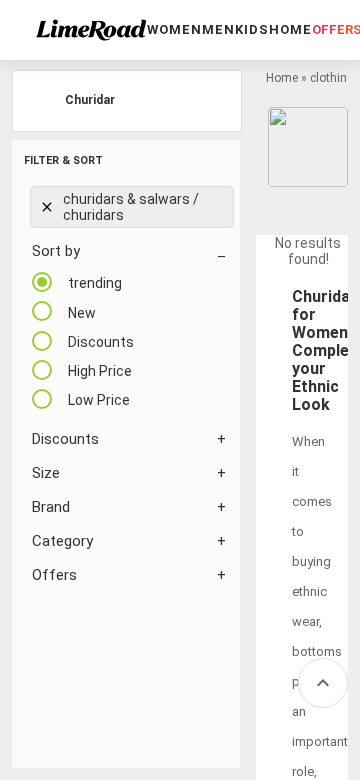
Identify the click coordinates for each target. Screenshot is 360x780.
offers (54, 575)
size (46, 473)
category (62, 541)
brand (51, 507)
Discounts (65, 439)
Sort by (56, 251)
